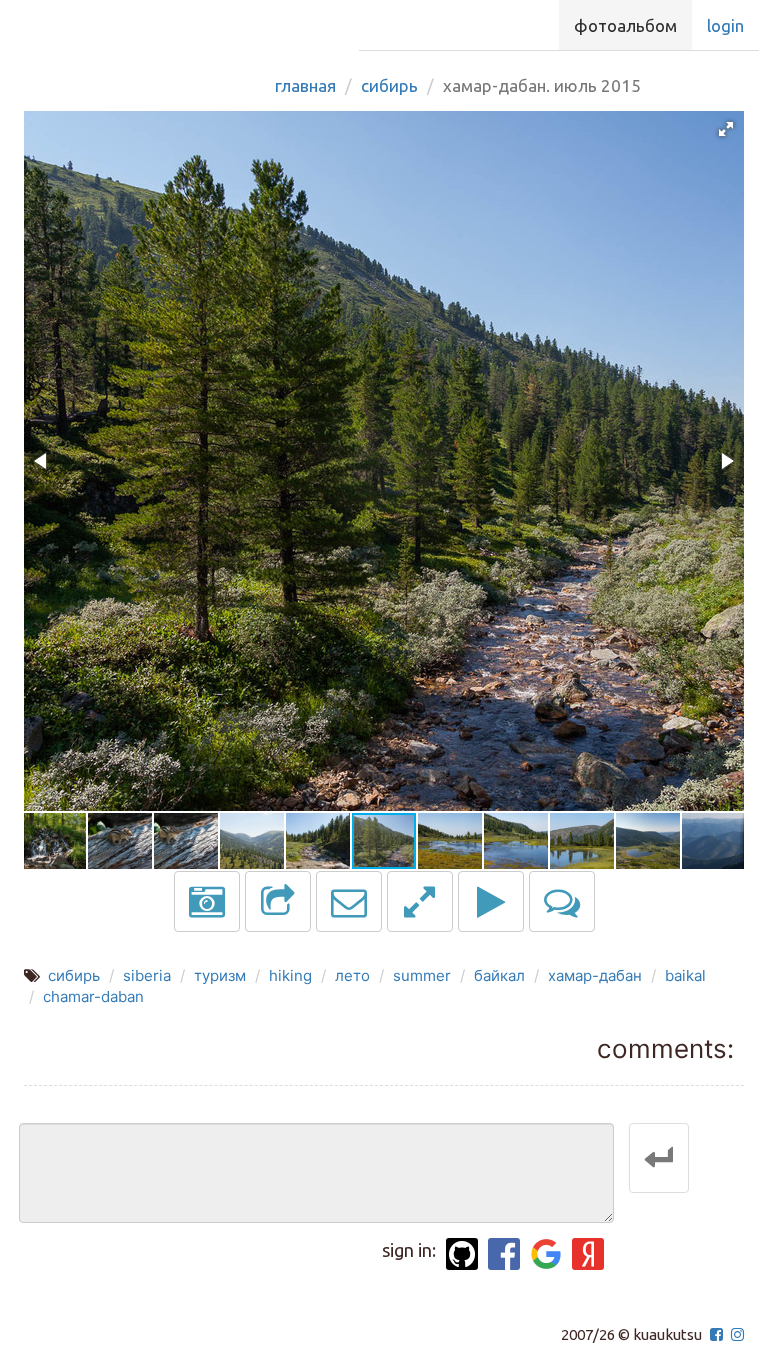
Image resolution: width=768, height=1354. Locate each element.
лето (352, 975)
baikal (685, 975)
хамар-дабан (595, 975)
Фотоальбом (625, 25)
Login (725, 25)
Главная (305, 85)
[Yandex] (588, 1254)
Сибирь (389, 85)
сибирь (74, 975)
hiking (290, 975)
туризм (220, 975)
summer (422, 975)
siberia (147, 975)
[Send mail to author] (349, 901)
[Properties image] (207, 901)
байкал (499, 975)
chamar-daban (93, 996)
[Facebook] (504, 1254)
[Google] (546, 1254)
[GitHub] (462, 1254)
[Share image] (278, 901)
